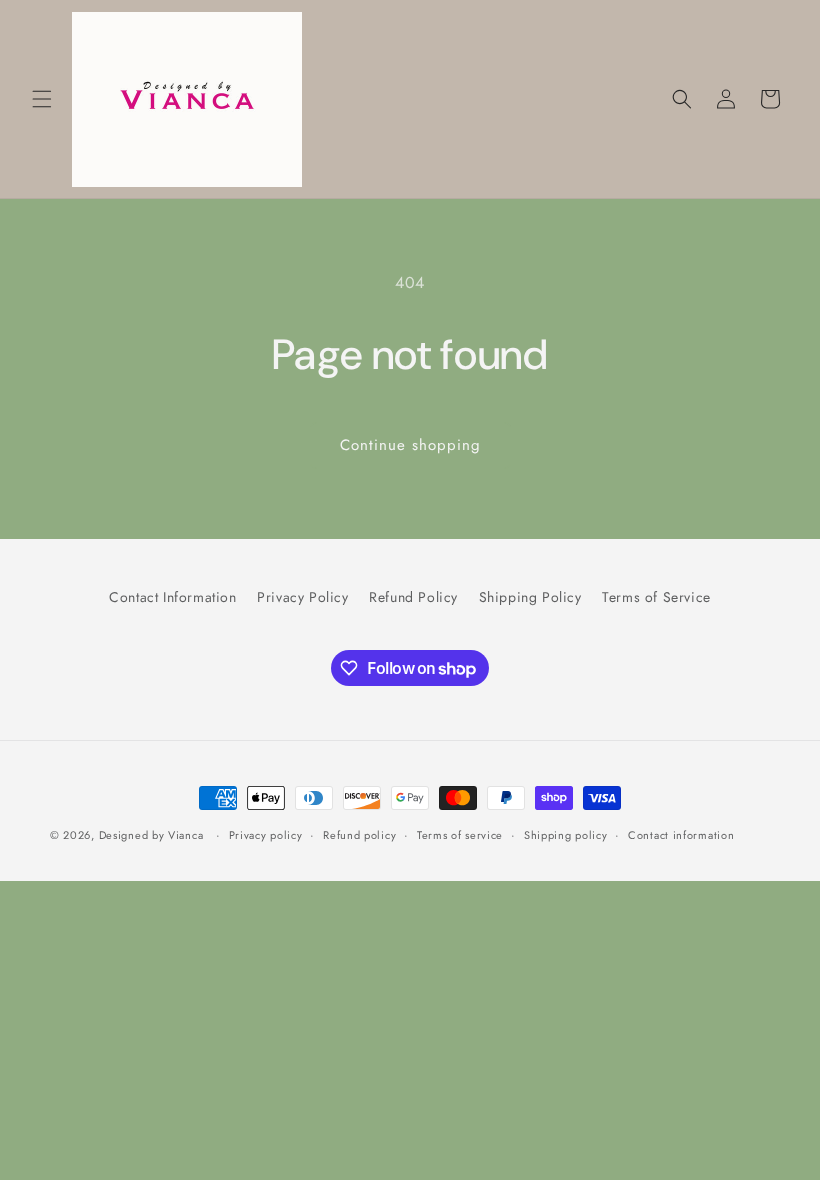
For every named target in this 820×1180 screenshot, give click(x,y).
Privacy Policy (302, 597)
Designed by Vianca (151, 835)
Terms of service (460, 835)
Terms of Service (656, 597)
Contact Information (172, 597)
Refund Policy (413, 597)
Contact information (681, 835)
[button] (42, 99)
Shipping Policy (530, 597)
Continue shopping (410, 445)
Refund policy (359, 835)
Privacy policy (266, 835)
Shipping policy (566, 835)
